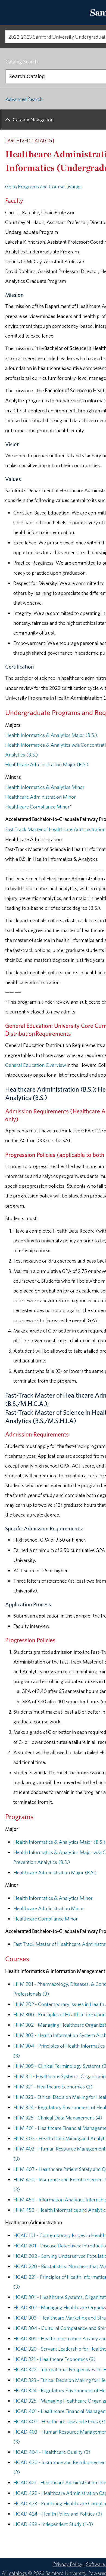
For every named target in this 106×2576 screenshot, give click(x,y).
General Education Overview (36, 1065)
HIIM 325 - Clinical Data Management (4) (58, 2118)
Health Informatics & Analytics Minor (45, 787)
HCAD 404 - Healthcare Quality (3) (52, 2452)
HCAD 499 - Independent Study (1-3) (53, 2524)
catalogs (18, 2573)
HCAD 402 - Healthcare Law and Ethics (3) (59, 2421)
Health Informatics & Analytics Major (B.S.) (51, 735)
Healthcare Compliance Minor (37, 807)
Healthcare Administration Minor (40, 797)
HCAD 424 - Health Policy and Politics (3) (58, 2514)
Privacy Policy (68, 2564)
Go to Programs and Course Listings (43, 186)
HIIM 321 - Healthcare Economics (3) (53, 2087)
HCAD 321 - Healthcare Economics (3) (54, 2359)
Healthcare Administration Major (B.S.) (47, 764)
